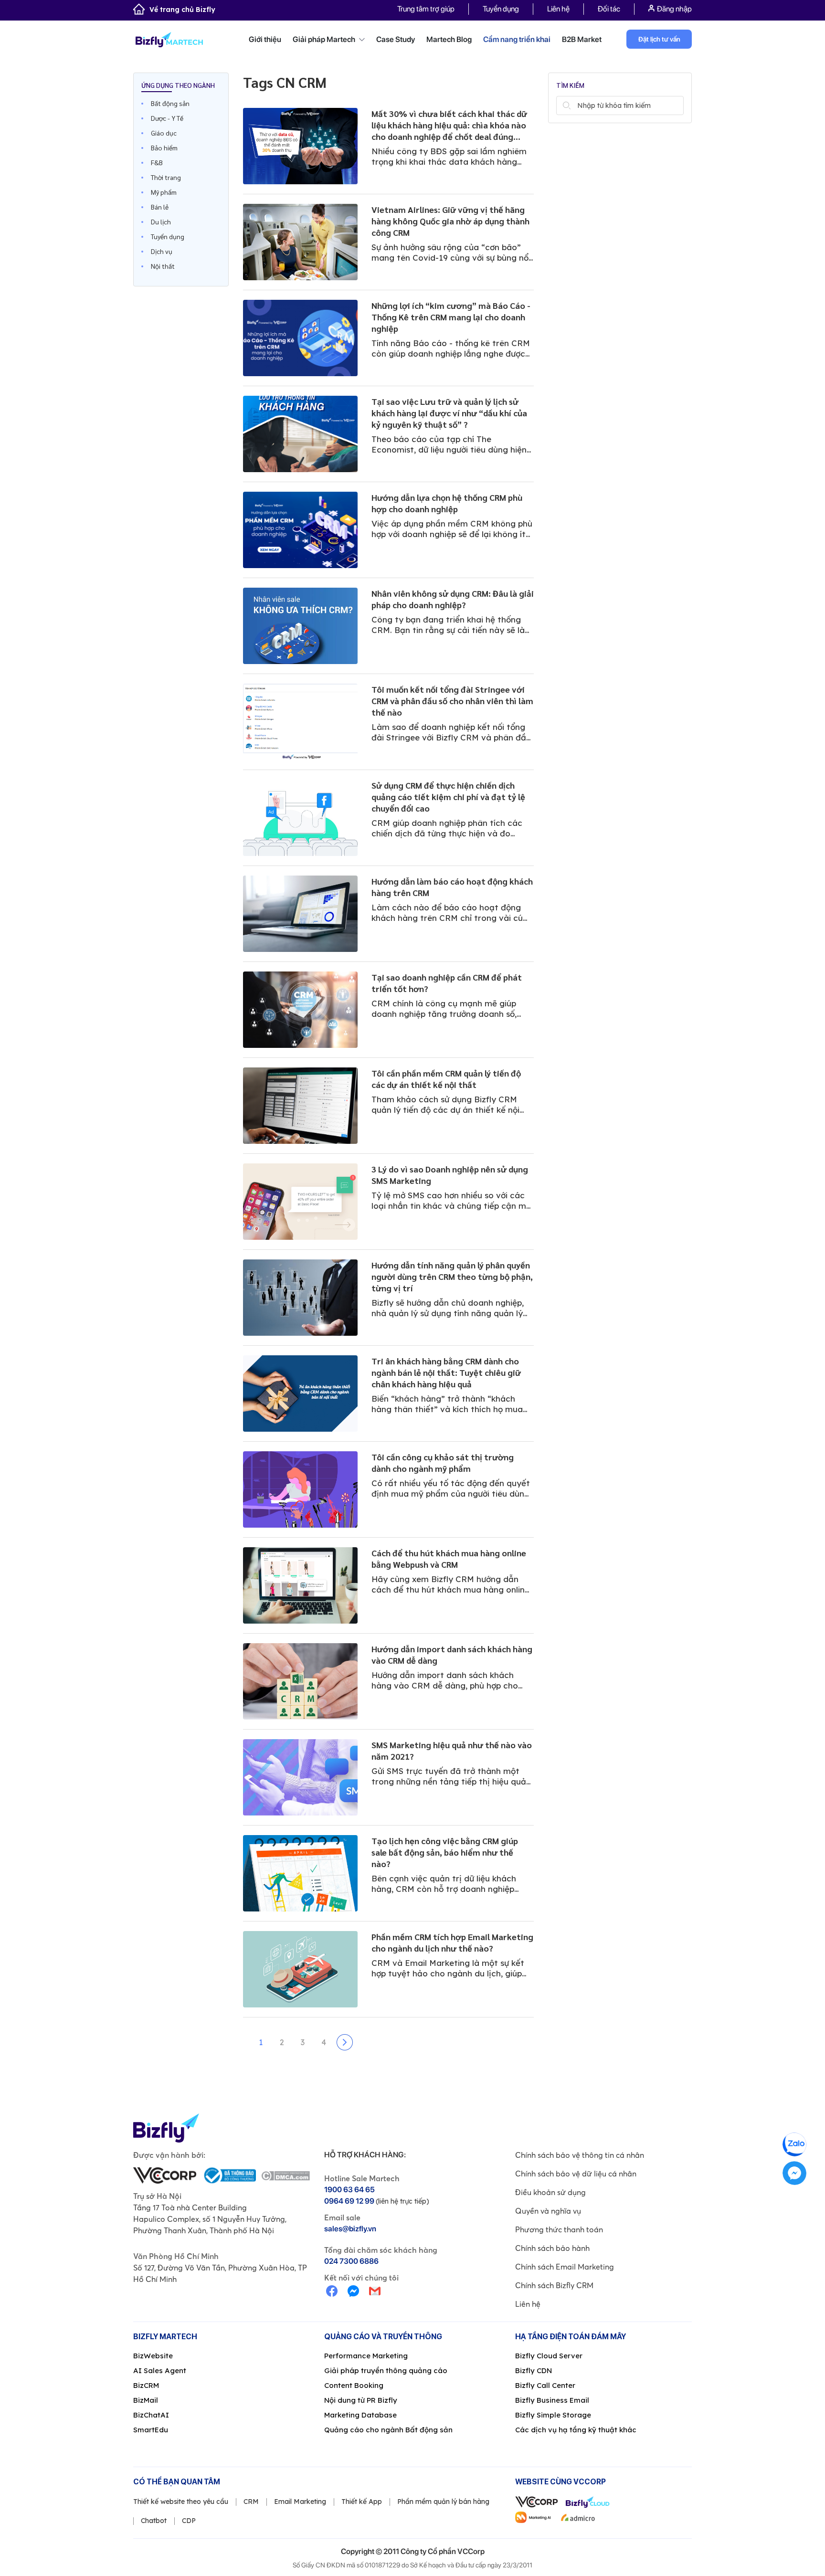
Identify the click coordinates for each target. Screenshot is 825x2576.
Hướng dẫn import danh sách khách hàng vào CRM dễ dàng (452, 1654)
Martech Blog (449, 39)
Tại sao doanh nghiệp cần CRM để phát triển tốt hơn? (447, 983)
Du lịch (161, 222)
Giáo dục (164, 133)
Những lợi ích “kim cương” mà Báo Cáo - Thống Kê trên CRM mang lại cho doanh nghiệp (451, 317)
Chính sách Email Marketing (565, 2267)
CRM (251, 2502)
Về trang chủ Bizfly (182, 10)
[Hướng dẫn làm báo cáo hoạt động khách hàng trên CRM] (300, 914)
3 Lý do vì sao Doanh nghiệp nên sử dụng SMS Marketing (450, 1175)
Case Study (396, 39)
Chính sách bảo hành (552, 2248)
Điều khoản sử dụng (550, 2192)
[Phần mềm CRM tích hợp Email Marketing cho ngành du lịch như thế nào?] (300, 1969)
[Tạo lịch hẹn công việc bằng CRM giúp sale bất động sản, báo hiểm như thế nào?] (300, 1873)
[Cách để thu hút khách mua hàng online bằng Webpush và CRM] (300, 1585)
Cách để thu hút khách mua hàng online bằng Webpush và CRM (449, 1558)
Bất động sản (170, 103)
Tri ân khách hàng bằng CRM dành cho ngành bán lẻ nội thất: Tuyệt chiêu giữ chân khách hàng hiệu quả (446, 1372)
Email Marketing (300, 2502)
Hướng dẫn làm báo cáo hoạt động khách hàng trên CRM (452, 887)
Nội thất (163, 266)
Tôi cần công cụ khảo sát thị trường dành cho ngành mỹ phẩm (443, 1462)
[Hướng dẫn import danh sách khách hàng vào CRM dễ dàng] (300, 1681)
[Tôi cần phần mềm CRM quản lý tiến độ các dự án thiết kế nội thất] (300, 1106)
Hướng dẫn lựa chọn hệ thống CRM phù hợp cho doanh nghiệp (447, 503)
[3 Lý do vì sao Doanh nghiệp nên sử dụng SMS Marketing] (300, 1202)
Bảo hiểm (164, 148)
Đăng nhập (674, 9)
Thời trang (166, 177)
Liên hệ (558, 9)
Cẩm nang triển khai (517, 39)
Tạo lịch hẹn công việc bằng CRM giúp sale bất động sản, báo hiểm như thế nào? (445, 1852)
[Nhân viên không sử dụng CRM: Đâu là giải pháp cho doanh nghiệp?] (300, 626)
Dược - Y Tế (167, 118)
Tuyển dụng (501, 9)
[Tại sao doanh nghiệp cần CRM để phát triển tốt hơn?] (300, 1010)
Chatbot (154, 2521)
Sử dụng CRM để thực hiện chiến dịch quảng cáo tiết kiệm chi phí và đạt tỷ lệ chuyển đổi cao (448, 797)
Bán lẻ (160, 207)
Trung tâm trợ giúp (426, 9)
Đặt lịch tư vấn (659, 39)
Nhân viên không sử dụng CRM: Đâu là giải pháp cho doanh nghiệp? (453, 599)
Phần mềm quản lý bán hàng (443, 2502)
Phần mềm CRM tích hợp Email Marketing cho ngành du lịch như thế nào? (452, 1942)
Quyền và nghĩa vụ (548, 2211)
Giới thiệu (265, 39)
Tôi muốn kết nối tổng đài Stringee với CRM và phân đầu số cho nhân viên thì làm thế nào (452, 701)
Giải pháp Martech (325, 39)
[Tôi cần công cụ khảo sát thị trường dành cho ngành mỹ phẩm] (300, 1489)
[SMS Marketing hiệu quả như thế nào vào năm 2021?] (300, 1777)
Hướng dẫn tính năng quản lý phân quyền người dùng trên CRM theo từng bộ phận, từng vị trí (452, 1276)
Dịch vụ (162, 251)
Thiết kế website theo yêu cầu (181, 2502)
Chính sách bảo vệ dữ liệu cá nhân (576, 2174)
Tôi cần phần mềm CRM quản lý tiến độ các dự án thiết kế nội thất (446, 1079)
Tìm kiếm (566, 106)
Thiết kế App (362, 2502)
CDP (189, 2521)
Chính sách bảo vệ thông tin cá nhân (580, 2155)
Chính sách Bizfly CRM (554, 2285)
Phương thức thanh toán (559, 2229)
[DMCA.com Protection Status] (285, 2175)
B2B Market (582, 39)
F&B (157, 162)
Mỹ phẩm (164, 192)
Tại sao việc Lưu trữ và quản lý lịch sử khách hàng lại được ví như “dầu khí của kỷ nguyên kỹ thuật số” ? (449, 413)
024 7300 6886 (351, 2261)
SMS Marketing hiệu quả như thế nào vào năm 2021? (452, 1750)
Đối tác (609, 9)
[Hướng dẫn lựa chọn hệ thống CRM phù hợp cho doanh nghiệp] (300, 530)
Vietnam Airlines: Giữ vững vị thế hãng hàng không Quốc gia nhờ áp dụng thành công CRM (450, 221)
